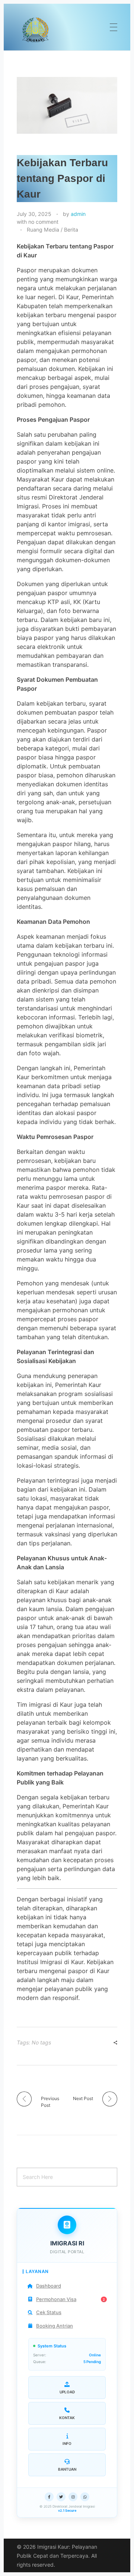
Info (67, 2443)
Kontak (67, 2418)
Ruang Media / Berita (52, 230)
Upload (67, 2392)
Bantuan (67, 2469)
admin (78, 214)
